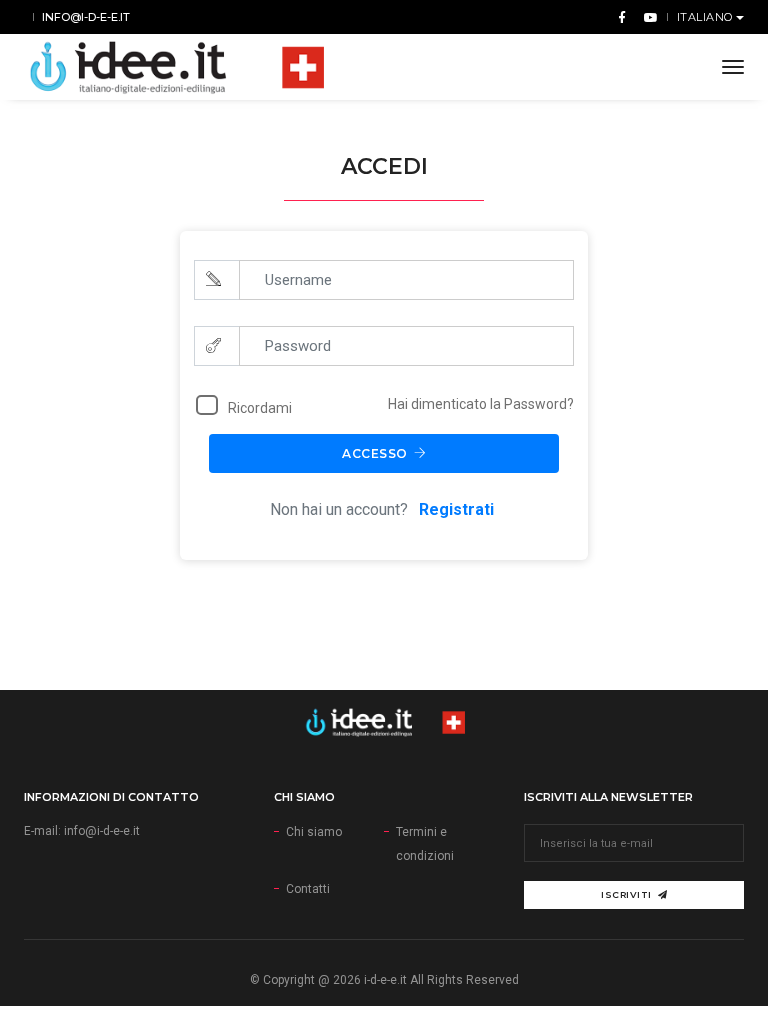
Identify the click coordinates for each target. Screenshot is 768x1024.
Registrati (458, 509)
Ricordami (260, 408)
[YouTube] (647, 17)
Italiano (707, 17)
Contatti (308, 889)
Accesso (375, 453)
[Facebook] (622, 17)
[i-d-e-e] (174, 67)
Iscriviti (626, 894)
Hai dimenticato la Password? (481, 404)
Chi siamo (314, 832)
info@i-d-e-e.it (86, 17)
